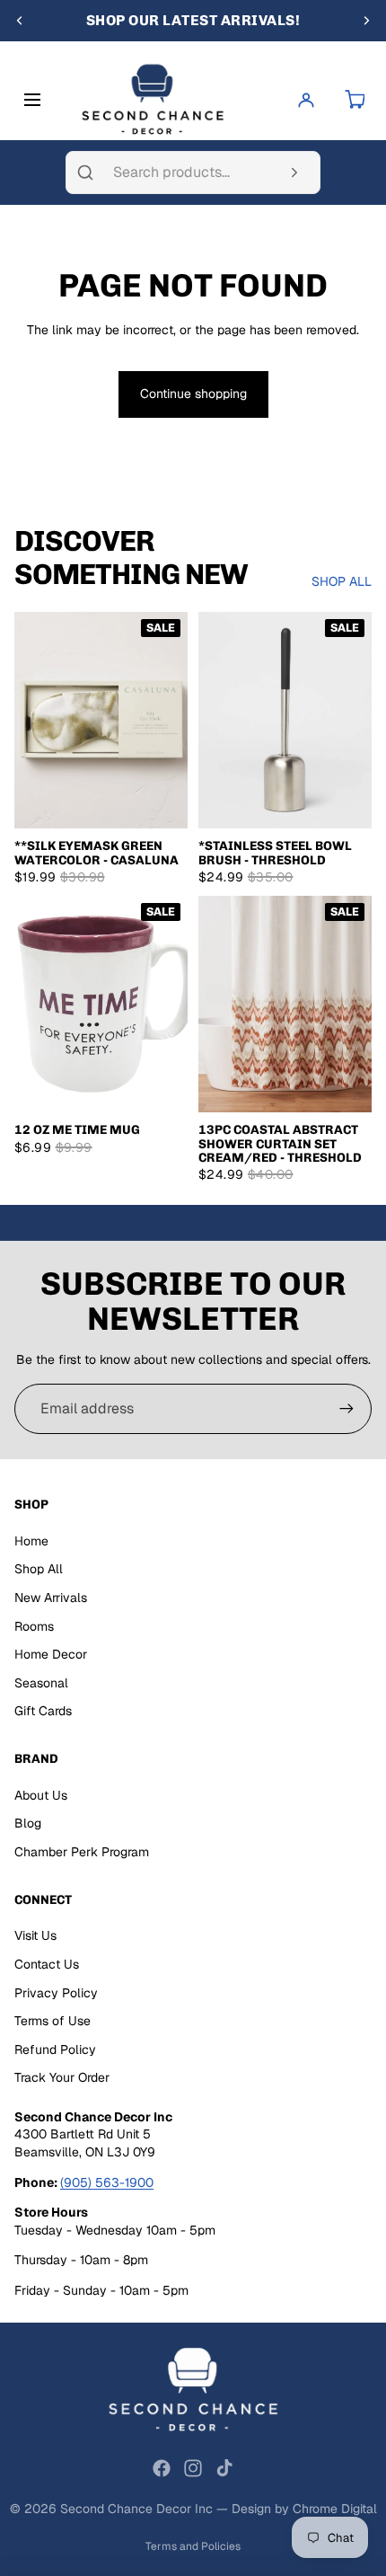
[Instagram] (193, 2468)
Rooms (34, 1626)
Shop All (39, 1569)
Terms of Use (53, 2021)
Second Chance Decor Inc (136, 2509)
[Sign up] (347, 1409)
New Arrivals (51, 1598)
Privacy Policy (56, 1993)
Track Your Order (62, 2077)
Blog (28, 1823)
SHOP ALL (342, 581)
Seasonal (41, 1683)
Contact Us (47, 1964)
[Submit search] (294, 173)
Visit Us (35, 1935)
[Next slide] (366, 21)
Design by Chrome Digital (304, 2509)
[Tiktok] (224, 2468)
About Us (41, 1795)
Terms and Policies (193, 2546)
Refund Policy (55, 2049)
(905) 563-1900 (107, 2182)
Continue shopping (193, 394)
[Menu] (36, 100)
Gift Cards (43, 1711)
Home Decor (51, 1654)
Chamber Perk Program (82, 1852)
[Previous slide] (20, 21)
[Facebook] (162, 2468)
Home (31, 1541)
